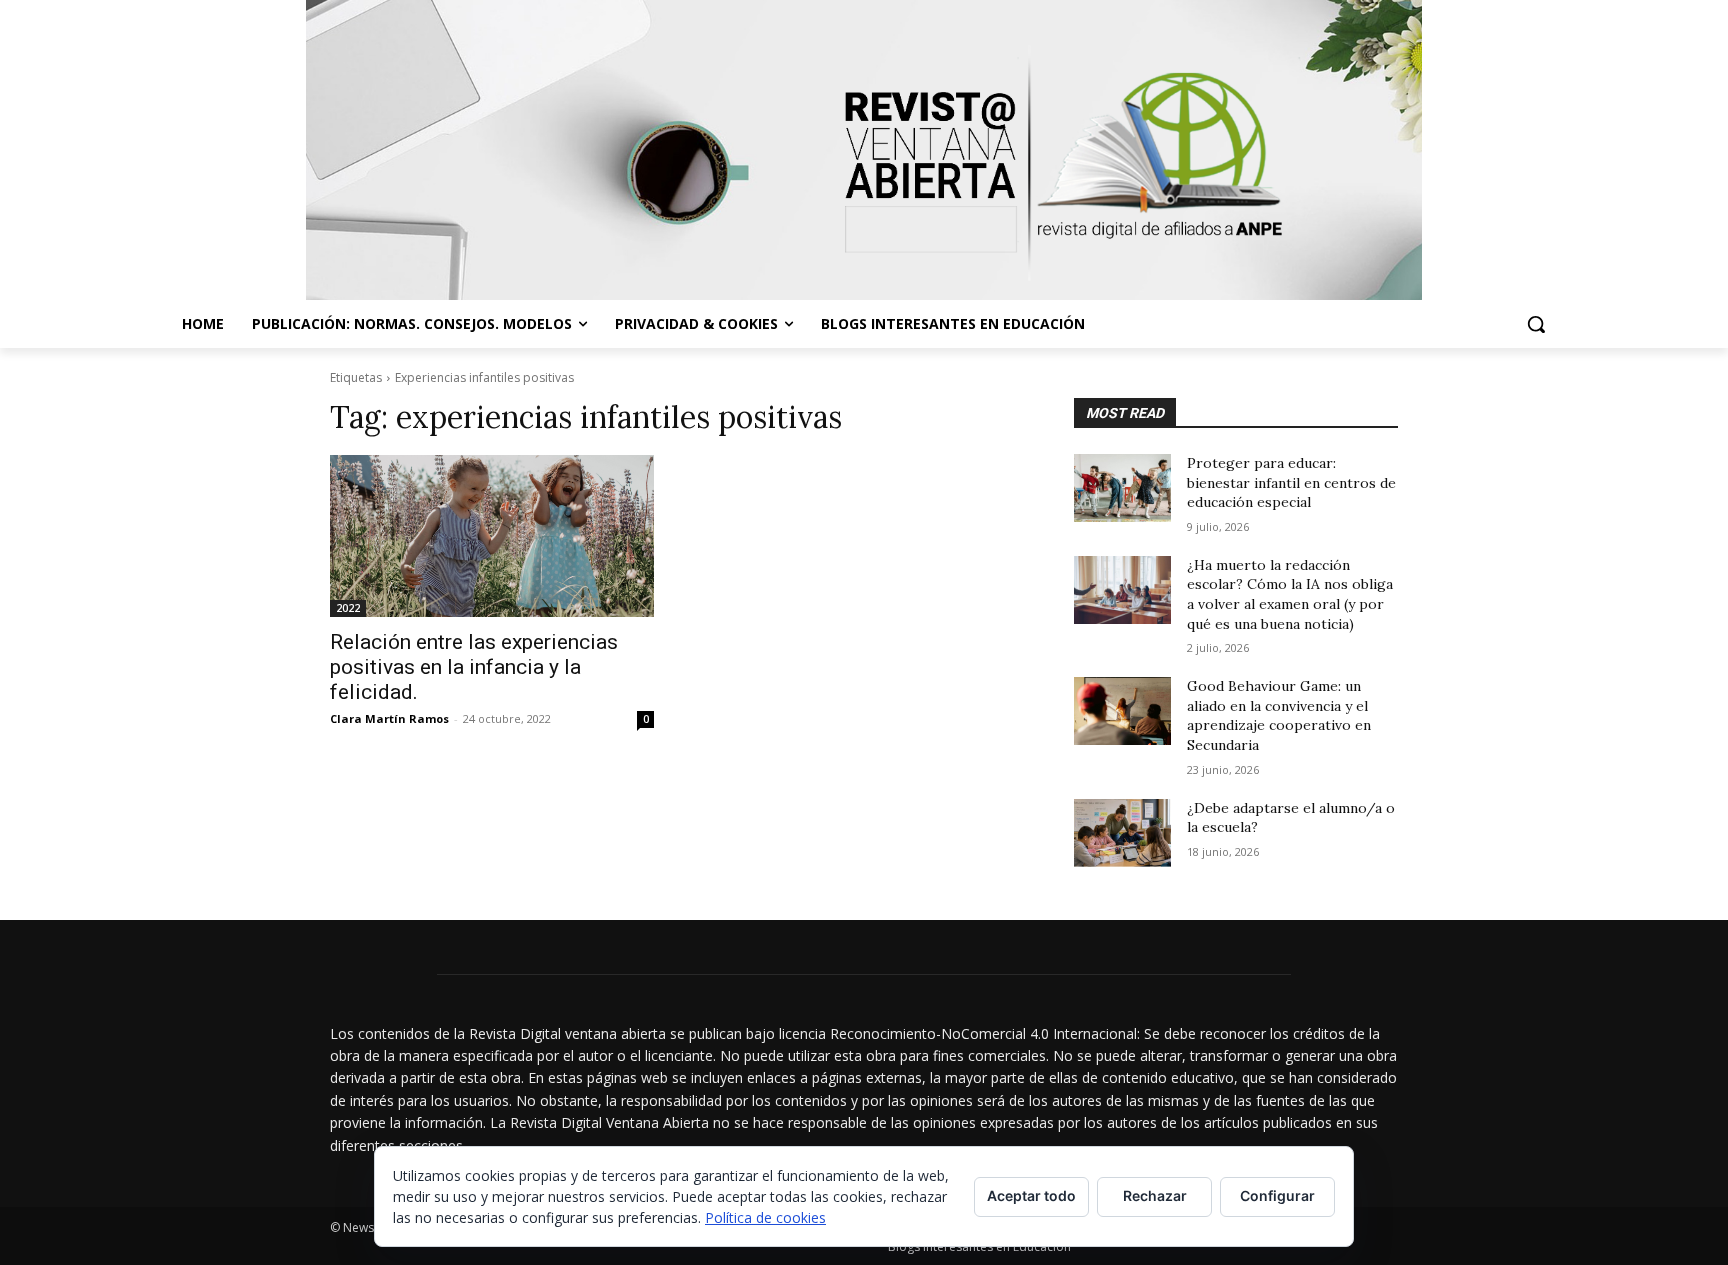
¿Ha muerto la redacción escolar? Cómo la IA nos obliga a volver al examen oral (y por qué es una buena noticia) (1290, 594)
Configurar (1277, 1195)
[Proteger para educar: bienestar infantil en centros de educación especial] (1122, 488)
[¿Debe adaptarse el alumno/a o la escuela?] (1122, 833)
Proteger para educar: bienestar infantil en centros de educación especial (1291, 482)
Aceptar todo (1031, 1195)
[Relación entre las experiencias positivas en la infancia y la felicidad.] (492, 536)
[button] (1536, 324)
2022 (348, 608)
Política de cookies (765, 1217)
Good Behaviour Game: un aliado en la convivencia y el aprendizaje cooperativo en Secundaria (1279, 715)
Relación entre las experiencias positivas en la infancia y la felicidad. (474, 667)
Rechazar (1155, 1195)
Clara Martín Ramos (389, 718)
